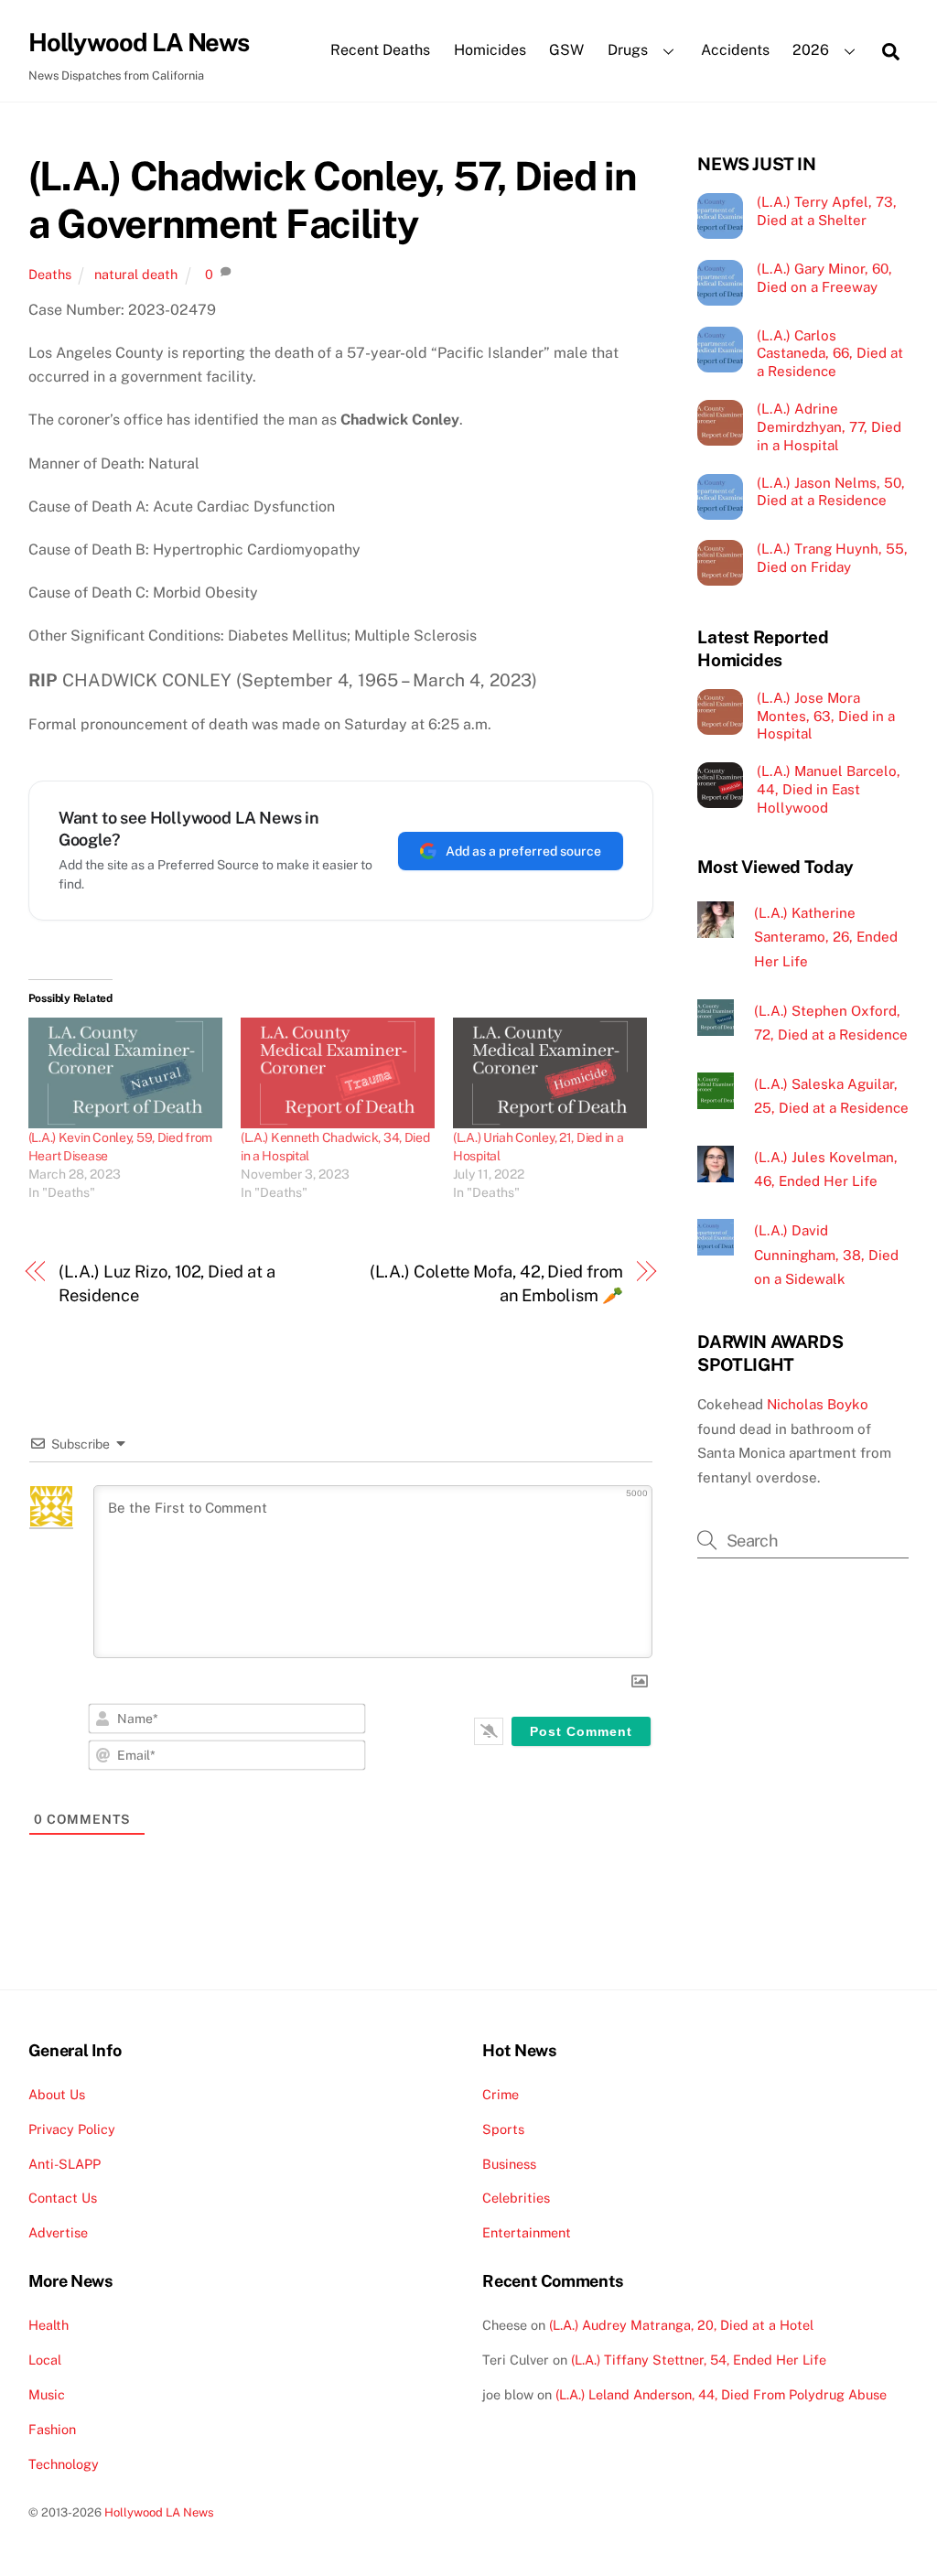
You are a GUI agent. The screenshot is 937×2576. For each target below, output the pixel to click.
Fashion (52, 2429)
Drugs (628, 50)
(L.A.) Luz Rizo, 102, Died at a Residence (167, 1283)
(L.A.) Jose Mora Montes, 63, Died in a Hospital (826, 716)
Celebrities (516, 2198)
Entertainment (527, 2232)
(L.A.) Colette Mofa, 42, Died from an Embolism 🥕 (496, 1283)
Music (47, 2394)
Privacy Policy (72, 2129)
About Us (57, 2094)
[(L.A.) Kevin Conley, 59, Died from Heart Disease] (125, 1073)
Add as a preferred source (523, 851)
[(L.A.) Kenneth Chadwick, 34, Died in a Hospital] (338, 1073)
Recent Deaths (380, 50)
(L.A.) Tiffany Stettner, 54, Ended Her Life (699, 2360)
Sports (503, 2129)
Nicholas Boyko (818, 1404)
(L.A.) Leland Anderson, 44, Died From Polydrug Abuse (721, 2394)
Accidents (735, 50)
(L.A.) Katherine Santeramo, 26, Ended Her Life (826, 937)
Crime (501, 2094)
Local (45, 2360)
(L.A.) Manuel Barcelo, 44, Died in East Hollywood (829, 789)
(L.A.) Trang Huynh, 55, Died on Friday (832, 558)
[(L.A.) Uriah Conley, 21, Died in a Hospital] (550, 1073)
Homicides (490, 50)
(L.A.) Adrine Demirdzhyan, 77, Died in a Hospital (829, 427)
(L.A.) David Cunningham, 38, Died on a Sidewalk (826, 1255)
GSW (566, 50)
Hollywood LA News (159, 2512)
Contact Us (63, 2198)
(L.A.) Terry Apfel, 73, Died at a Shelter (827, 211)
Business (509, 2164)
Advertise (58, 2232)
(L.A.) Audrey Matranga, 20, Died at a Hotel (681, 2325)
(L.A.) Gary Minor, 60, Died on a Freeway (824, 278)
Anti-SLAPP (65, 2164)
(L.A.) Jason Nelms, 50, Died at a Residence (831, 492)
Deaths (50, 274)
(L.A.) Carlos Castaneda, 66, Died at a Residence (830, 354)
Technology (64, 2464)
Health (48, 2325)
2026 (811, 50)
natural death (136, 274)
